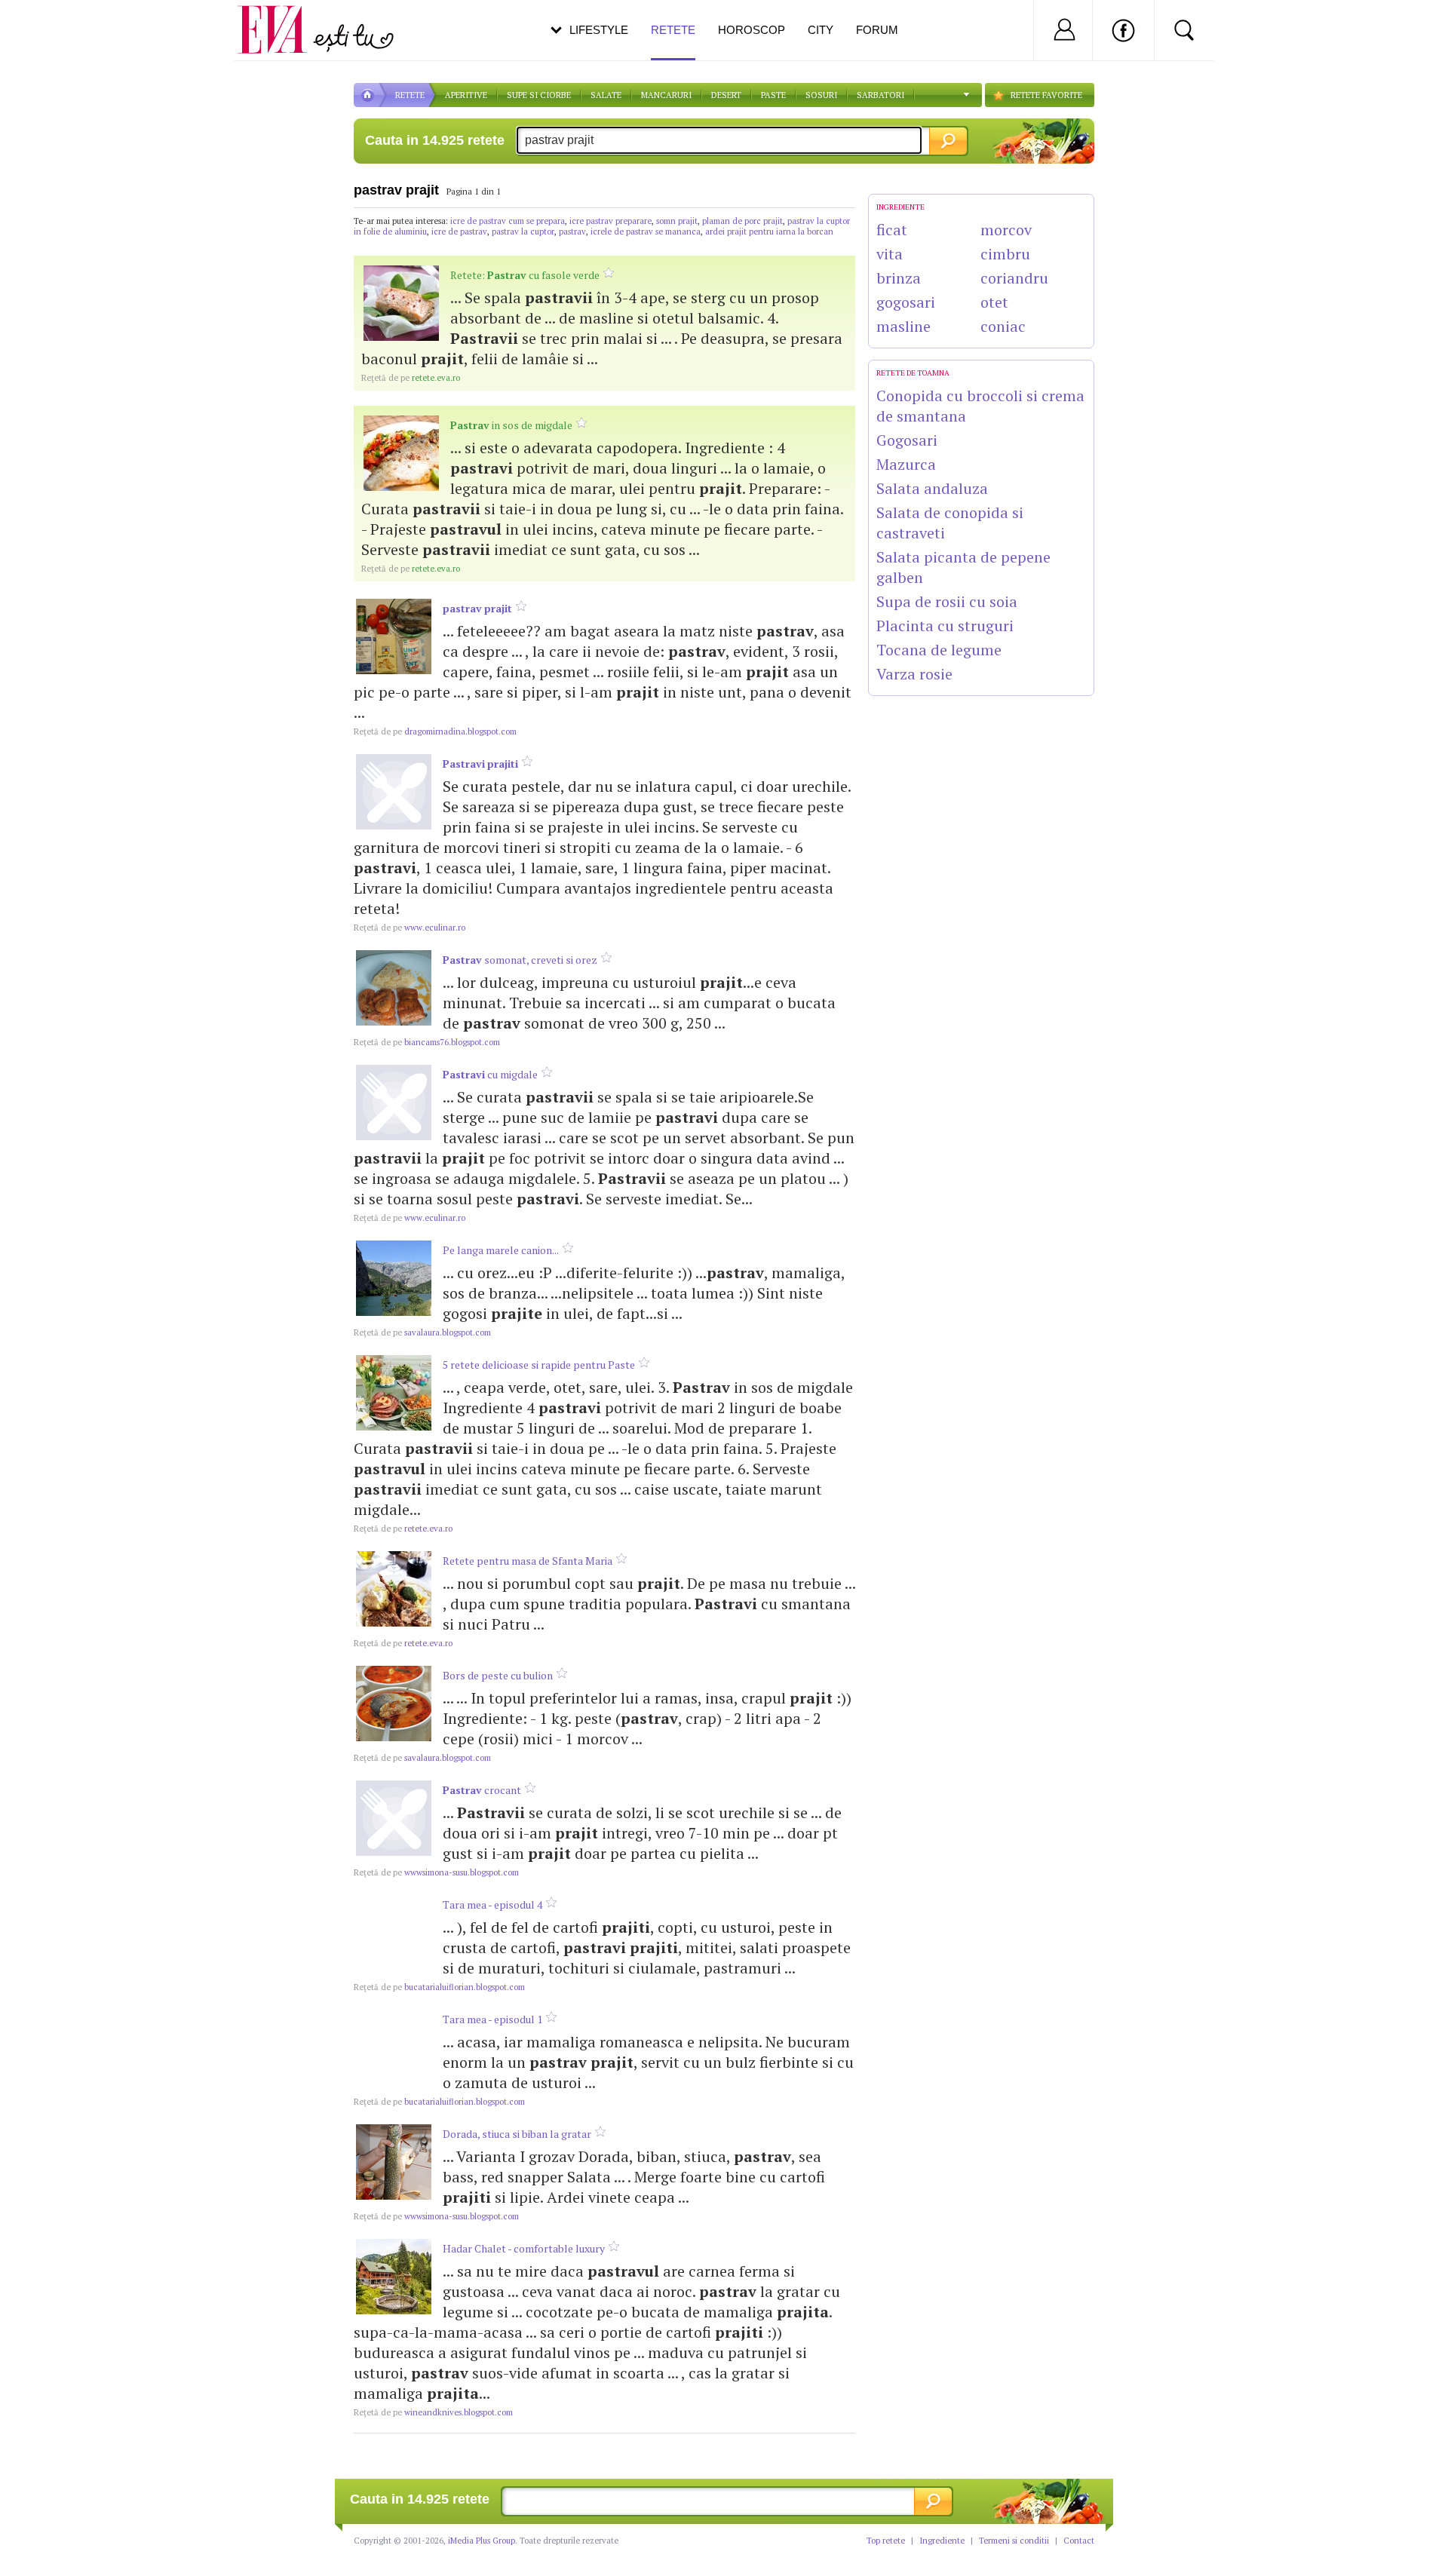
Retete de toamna (913, 373)
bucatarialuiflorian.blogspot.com (439, 1987)
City (821, 30)
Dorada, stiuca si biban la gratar (517, 2134)
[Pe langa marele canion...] (394, 1278)
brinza (899, 278)
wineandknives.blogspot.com (433, 2412)
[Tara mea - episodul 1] (394, 2047)
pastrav (572, 232)
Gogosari (907, 440)
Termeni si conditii (1014, 2541)
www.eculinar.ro (410, 928)
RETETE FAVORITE (1046, 95)
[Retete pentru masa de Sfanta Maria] (394, 1589)
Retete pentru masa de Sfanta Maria (528, 1561)
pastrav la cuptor (523, 232)
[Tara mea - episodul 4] (394, 1933)
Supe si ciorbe (539, 95)
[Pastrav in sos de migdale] (401, 453)
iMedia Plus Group (482, 2541)
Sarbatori (880, 95)
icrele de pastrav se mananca (646, 232)
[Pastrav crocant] (394, 1818)
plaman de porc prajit (742, 221)
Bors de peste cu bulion (498, 1675)
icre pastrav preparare (610, 221)
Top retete (886, 2541)
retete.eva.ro (411, 378)
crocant (482, 1790)
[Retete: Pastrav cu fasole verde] (401, 303)
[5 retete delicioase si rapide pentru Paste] (394, 1393)
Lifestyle (599, 30)
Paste (773, 95)
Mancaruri (666, 95)
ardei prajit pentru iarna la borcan (769, 232)
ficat (892, 230)
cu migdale (490, 1074)
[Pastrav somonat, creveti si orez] (394, 988)
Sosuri (821, 95)
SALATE (606, 95)
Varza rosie (914, 674)
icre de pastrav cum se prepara (508, 221)
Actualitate (54, 27)
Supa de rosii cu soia (947, 601)
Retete (673, 30)
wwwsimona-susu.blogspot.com (436, 1872)
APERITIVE (466, 95)
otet (994, 302)
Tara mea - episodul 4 (492, 1904)
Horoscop (752, 30)
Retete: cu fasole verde (525, 275)
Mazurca (906, 464)
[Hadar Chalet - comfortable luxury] (394, 2277)
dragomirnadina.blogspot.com (435, 731)
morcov (1006, 230)
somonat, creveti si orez (520, 960)
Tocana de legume (939, 650)
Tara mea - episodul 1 (492, 2019)
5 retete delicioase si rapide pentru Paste (539, 1365)
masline (903, 326)
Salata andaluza (932, 488)
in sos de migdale (511, 425)
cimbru (1005, 254)
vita (890, 254)
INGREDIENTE (900, 207)
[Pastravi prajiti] (394, 792)
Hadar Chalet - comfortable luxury (524, 2248)
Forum (877, 30)
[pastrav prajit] (394, 636)
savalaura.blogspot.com (422, 1332)
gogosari (906, 302)
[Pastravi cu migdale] (394, 1102)
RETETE (410, 95)
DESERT (726, 95)
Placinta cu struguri (945, 626)
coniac (1003, 326)
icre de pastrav (459, 232)
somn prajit (677, 221)
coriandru (1014, 278)
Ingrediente (942, 2541)
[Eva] (281, 18)
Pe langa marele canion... (501, 1250)
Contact (1079, 2541)
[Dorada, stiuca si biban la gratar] (394, 2162)
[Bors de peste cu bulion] (394, 1704)
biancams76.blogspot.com (427, 1042)
